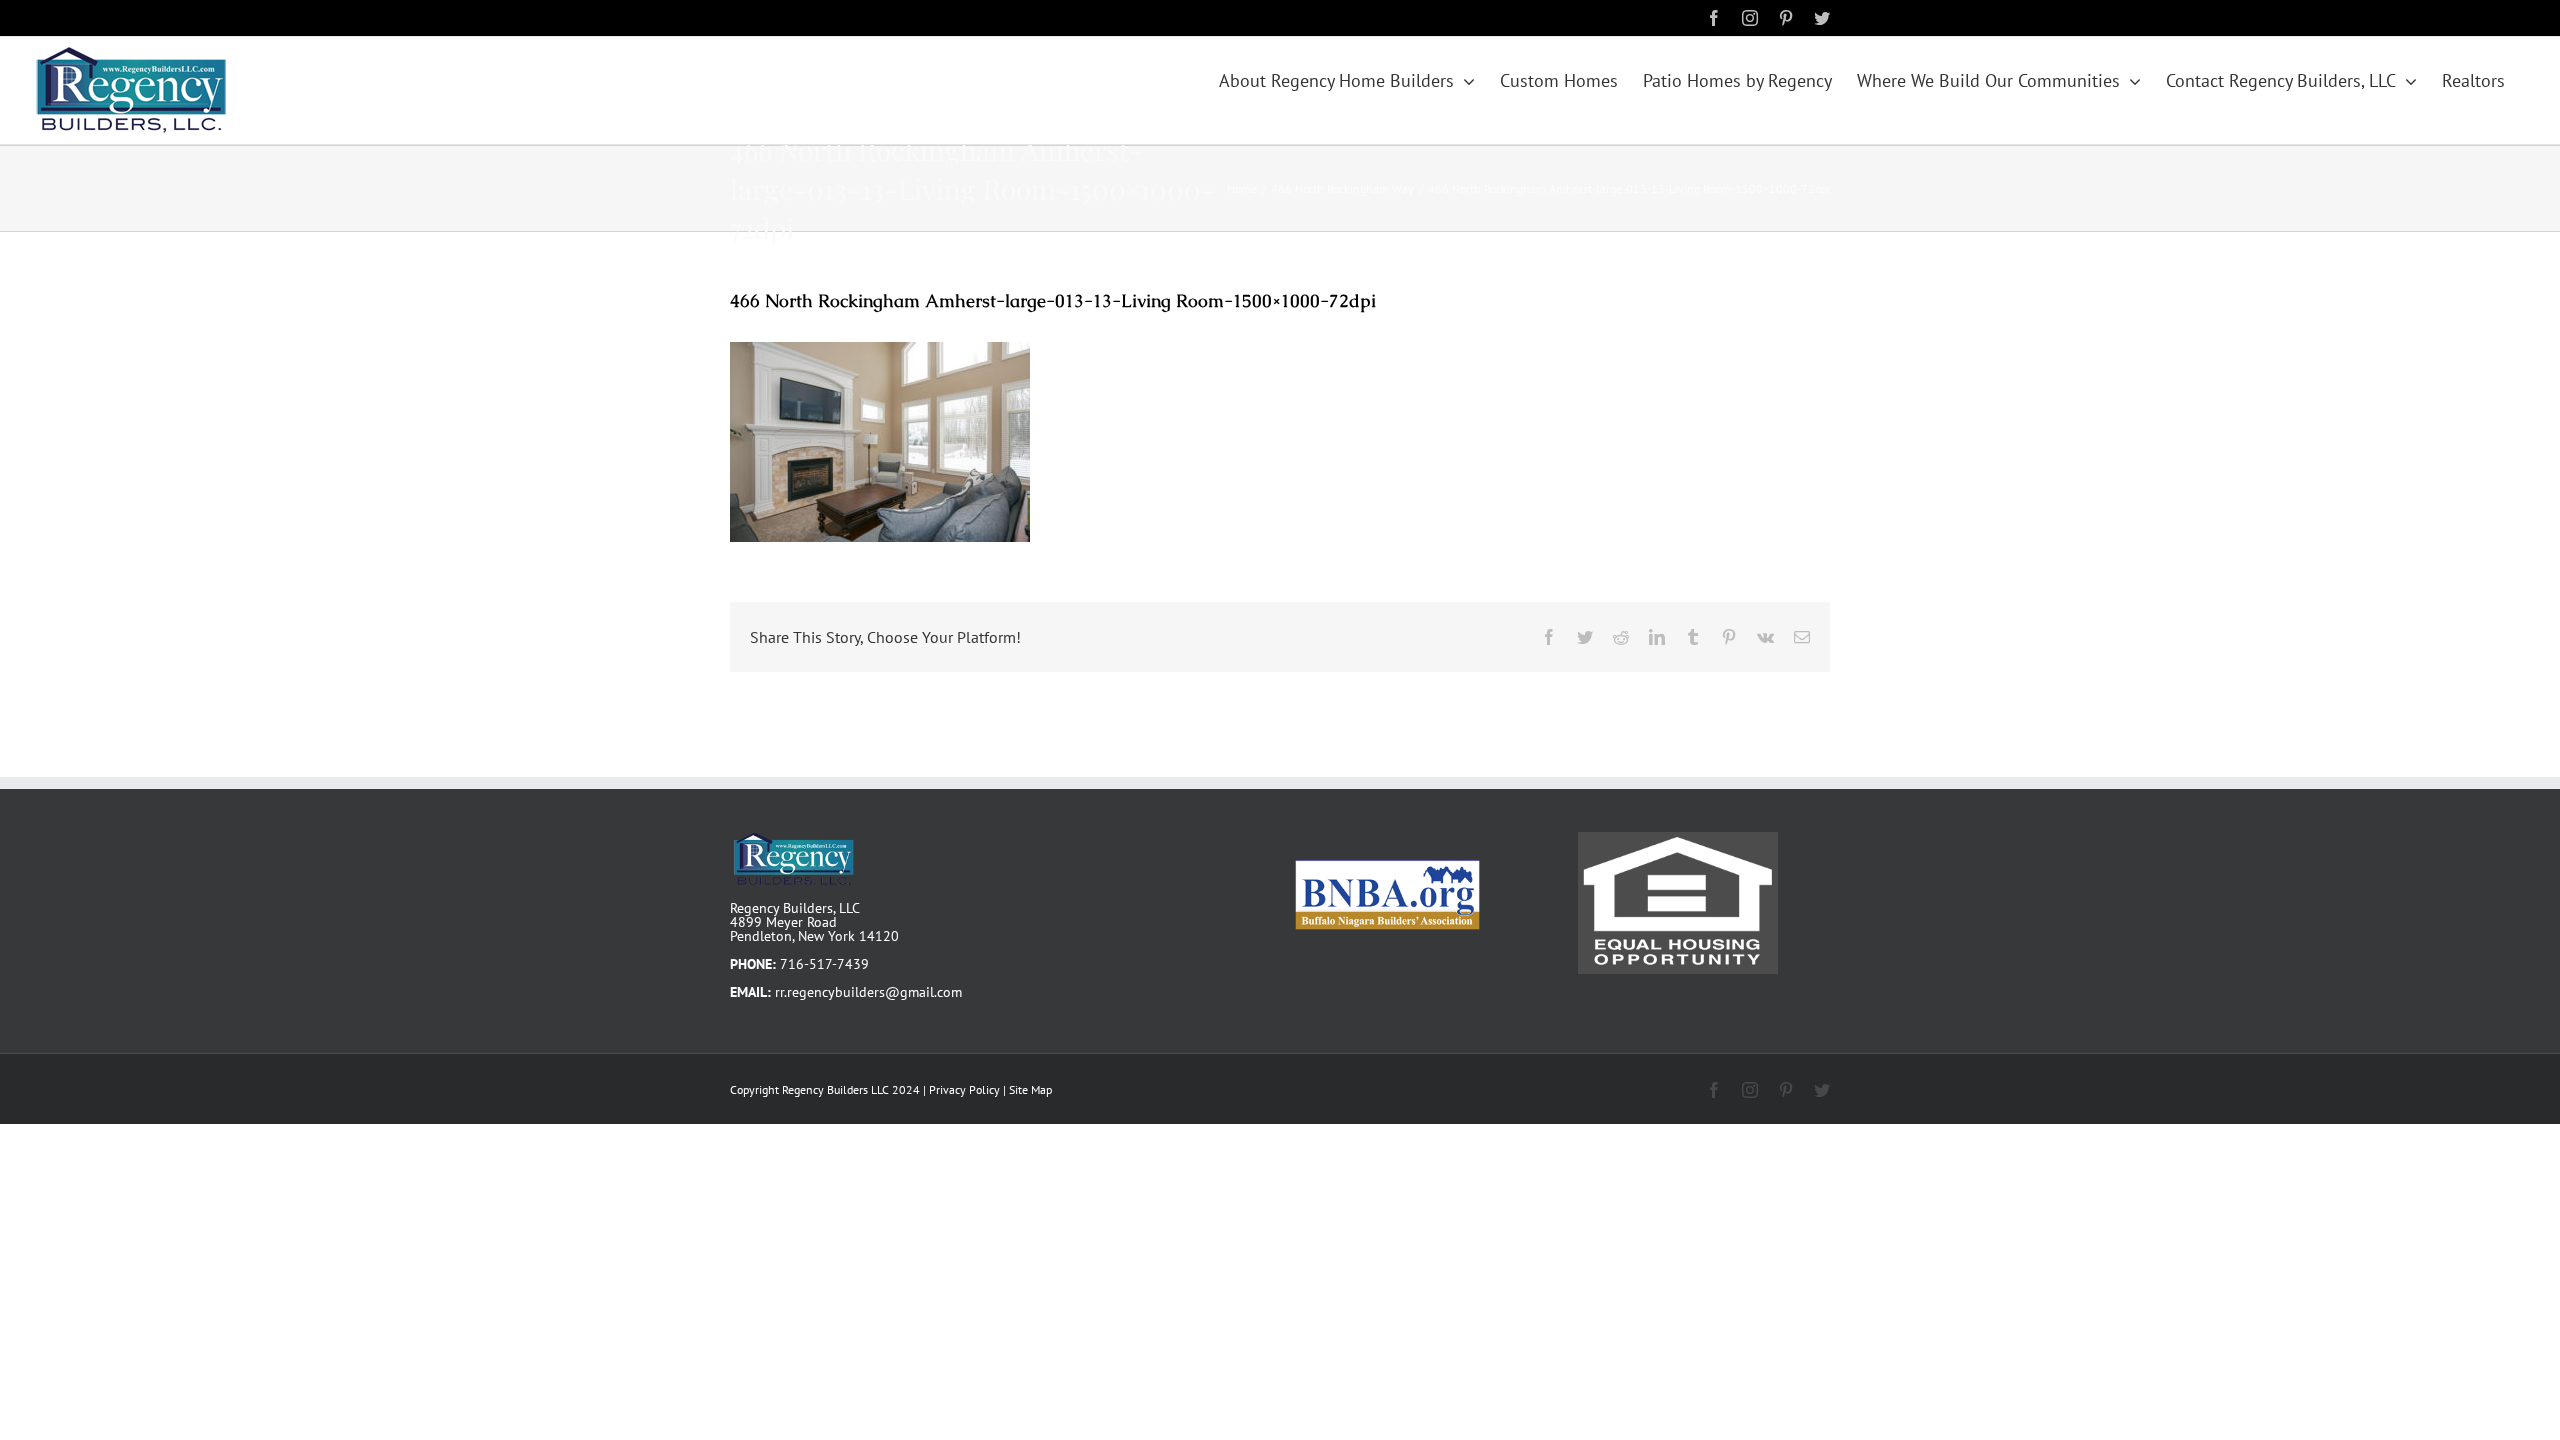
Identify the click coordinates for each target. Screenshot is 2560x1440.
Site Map (1030, 1089)
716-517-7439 (824, 964)
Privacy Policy (964, 1089)
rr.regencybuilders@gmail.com (868, 992)
